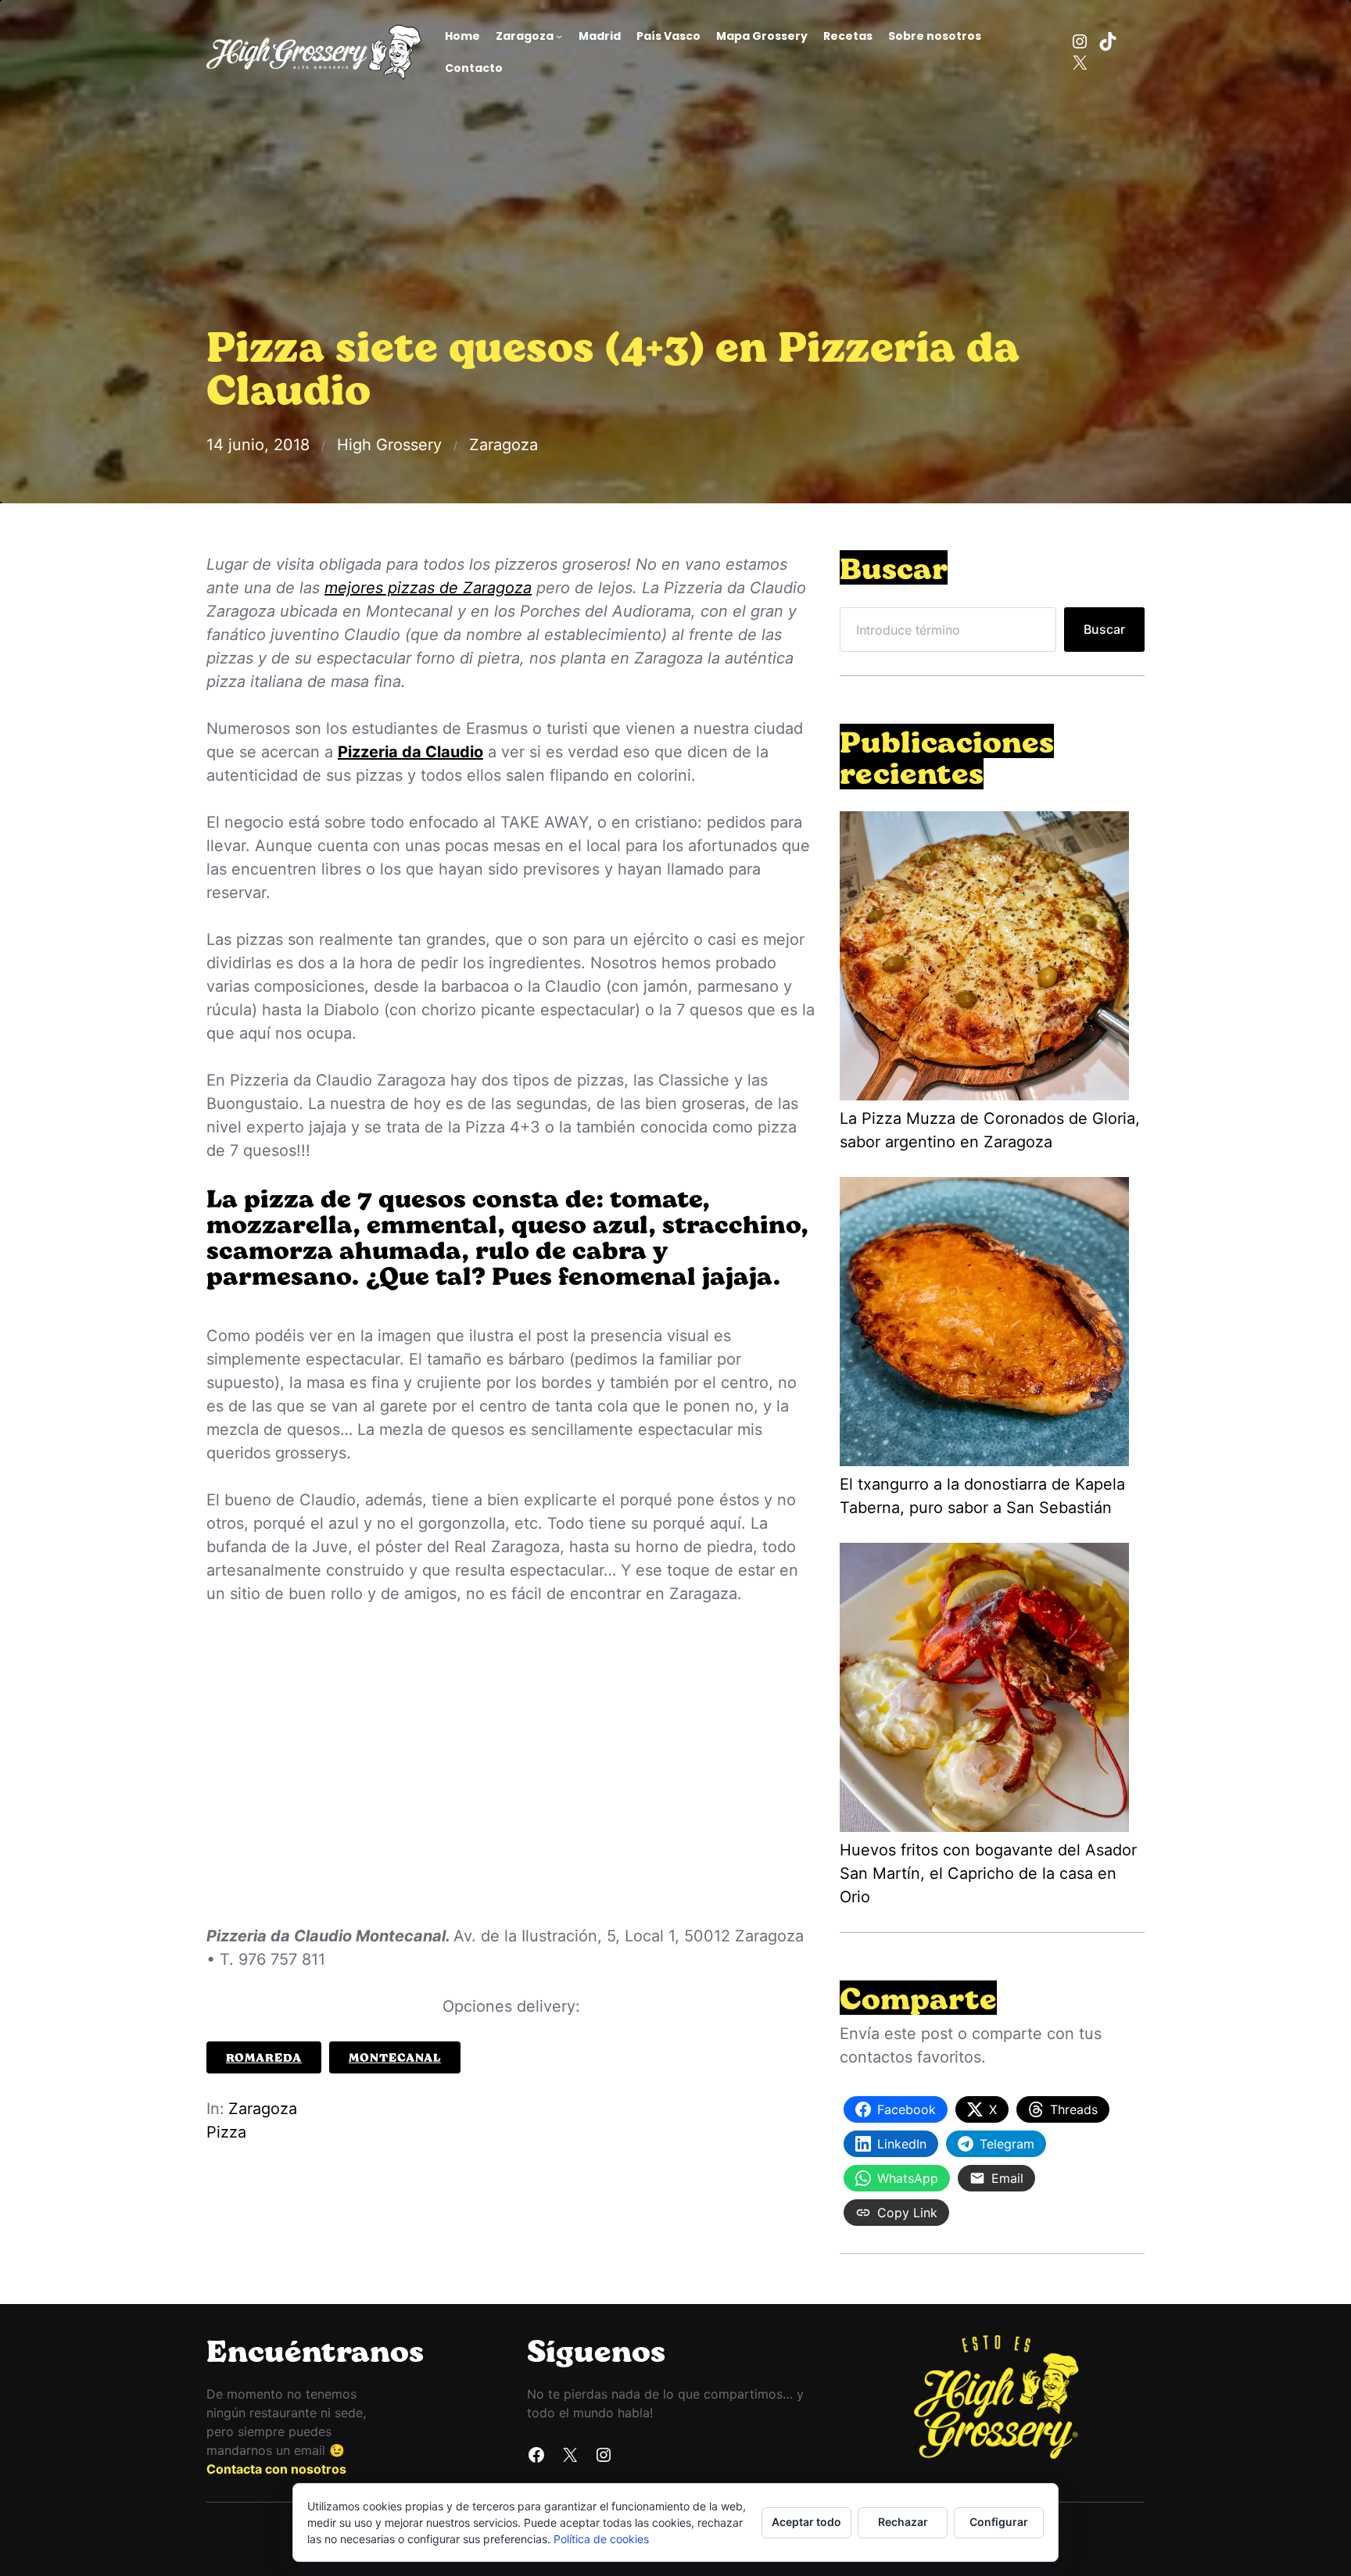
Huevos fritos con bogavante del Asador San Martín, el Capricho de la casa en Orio (988, 1873)
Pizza (226, 2132)
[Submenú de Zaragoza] (559, 36)
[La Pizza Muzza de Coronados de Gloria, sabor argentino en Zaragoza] (984, 959)
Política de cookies (601, 2539)
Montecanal (395, 2057)
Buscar (1104, 629)
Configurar (999, 2522)
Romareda (264, 2057)
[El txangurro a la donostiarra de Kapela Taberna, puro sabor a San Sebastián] (984, 1325)
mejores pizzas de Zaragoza (428, 588)
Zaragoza (503, 445)
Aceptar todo (806, 2522)
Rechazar (903, 2522)
